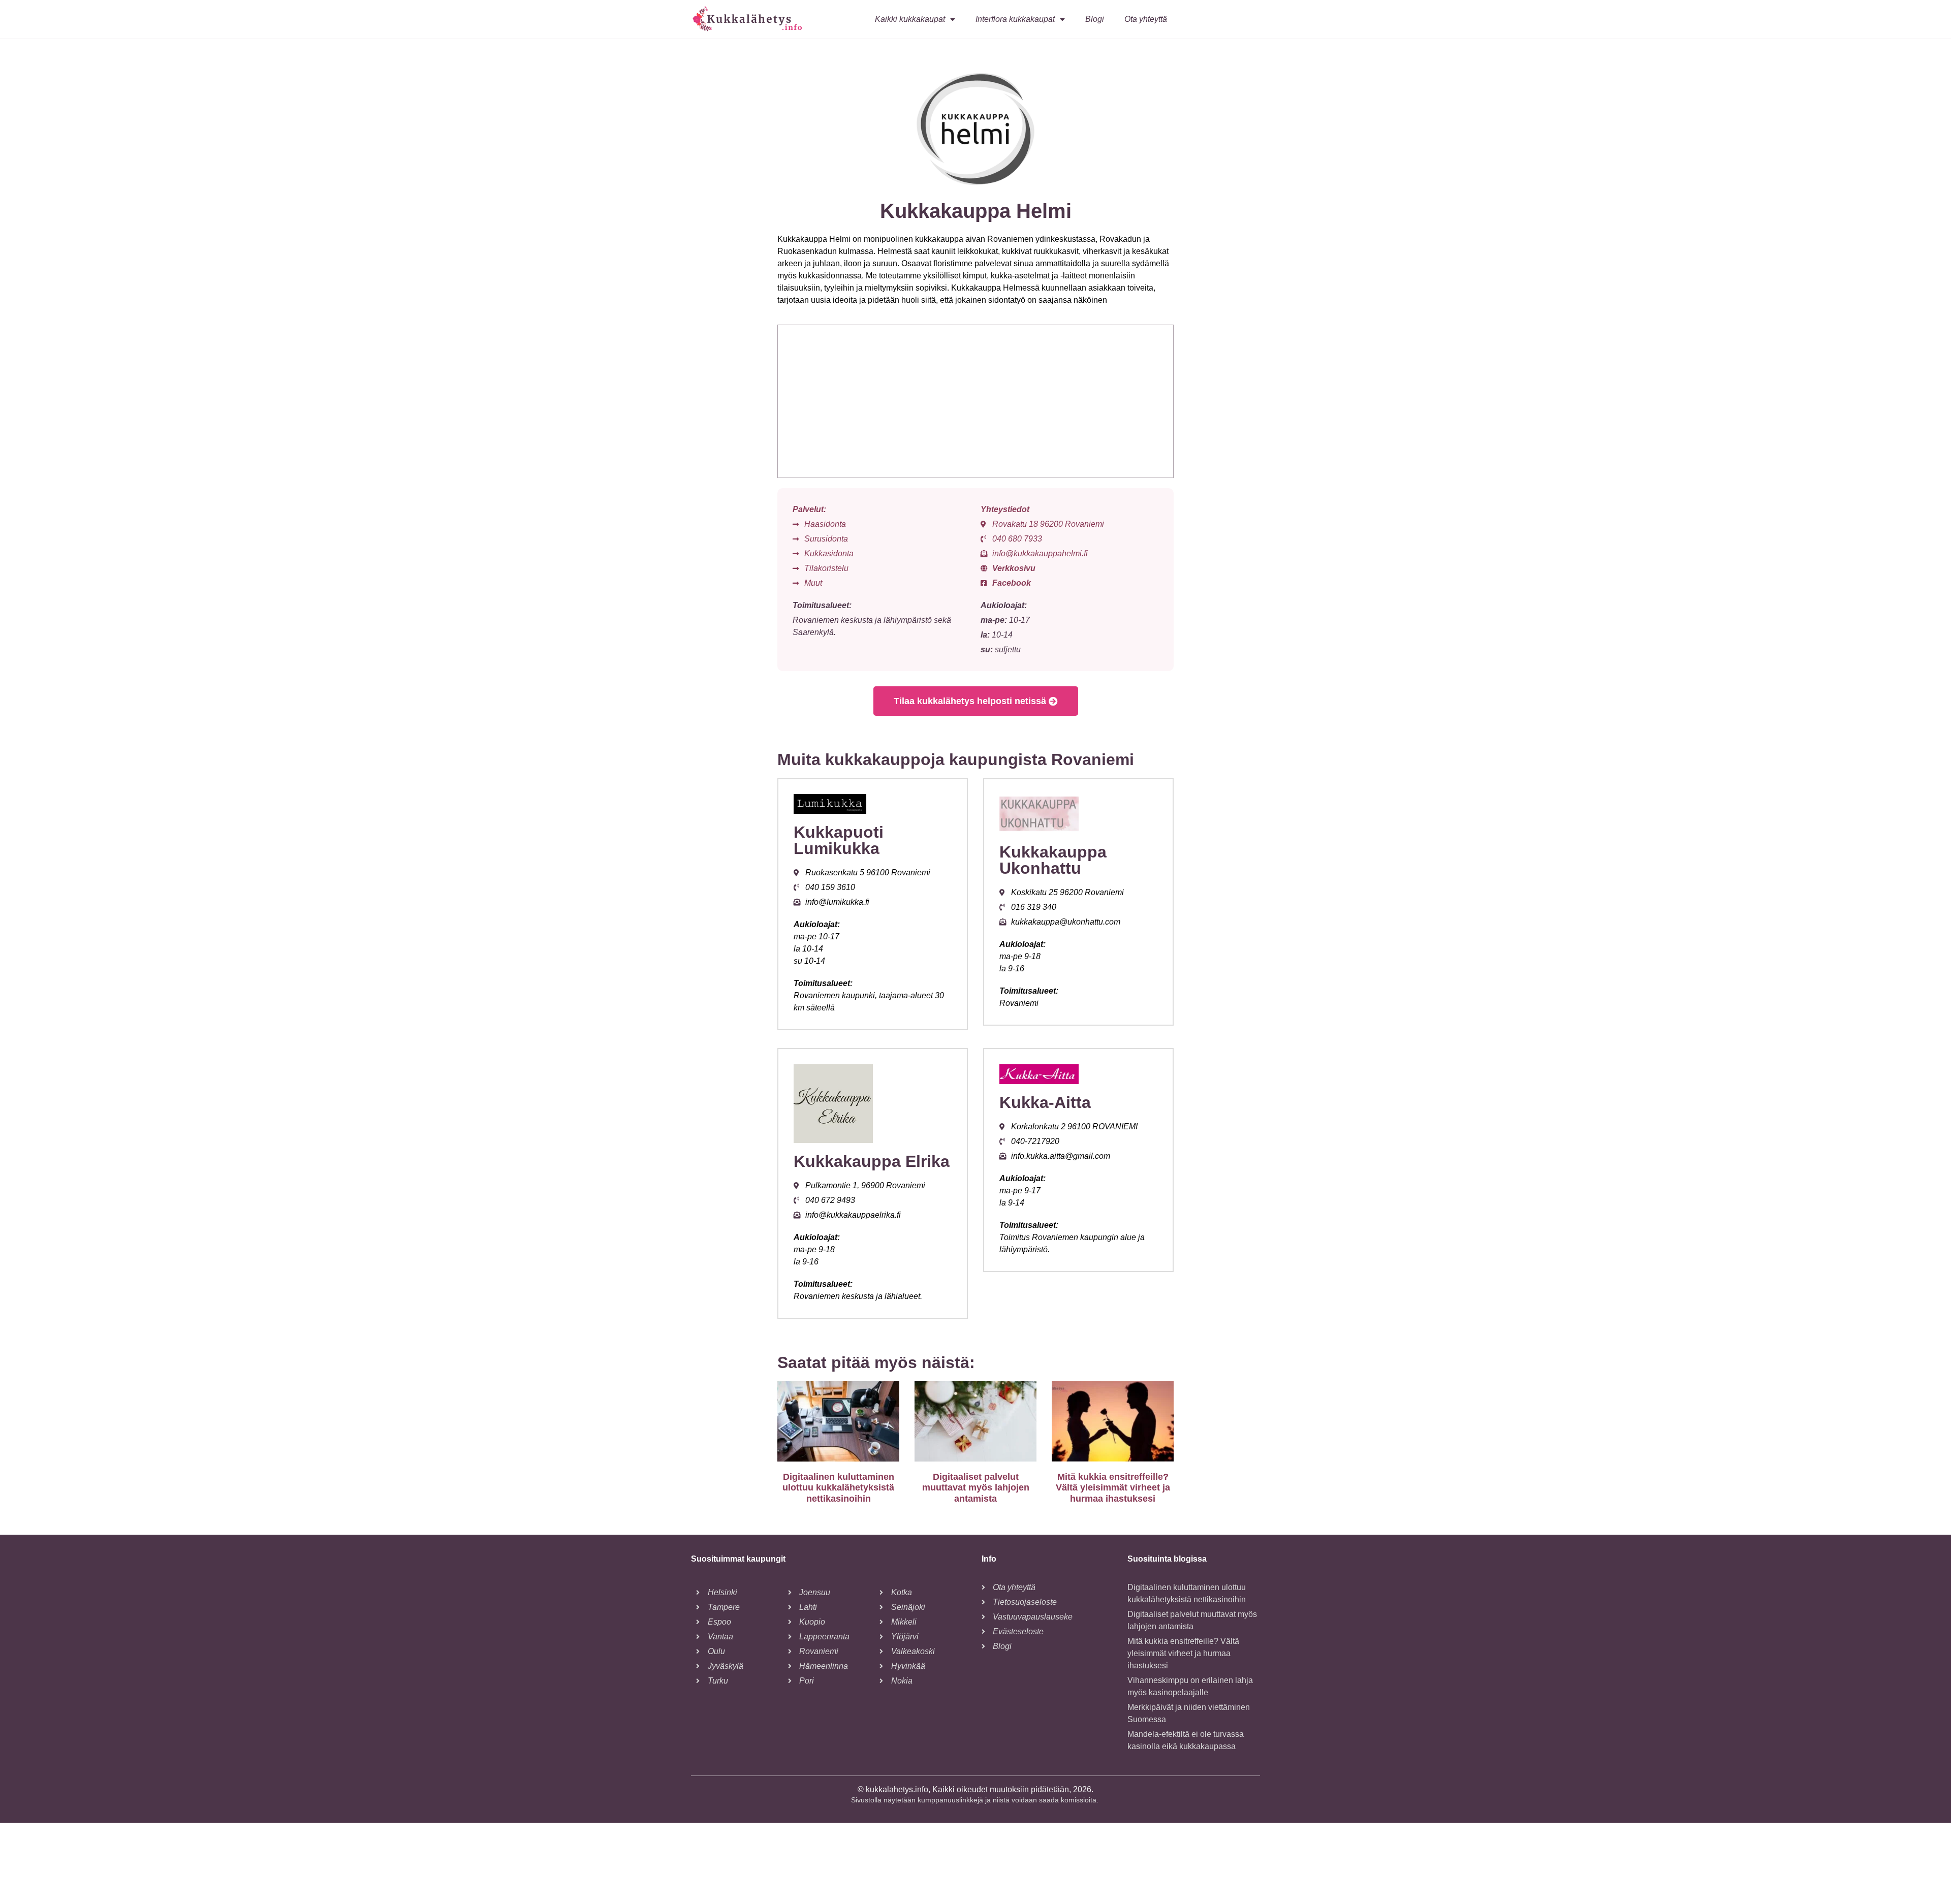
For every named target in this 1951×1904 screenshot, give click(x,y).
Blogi (1095, 19)
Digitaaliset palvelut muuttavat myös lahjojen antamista (976, 1488)
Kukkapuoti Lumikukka (839, 840)
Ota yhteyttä (1146, 19)
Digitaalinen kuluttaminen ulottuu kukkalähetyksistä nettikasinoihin (838, 1488)
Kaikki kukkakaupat (910, 19)
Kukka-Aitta (1045, 1102)
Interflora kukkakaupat (1015, 19)
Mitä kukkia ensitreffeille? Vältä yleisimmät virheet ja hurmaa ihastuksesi (1113, 1488)
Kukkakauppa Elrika (872, 1161)
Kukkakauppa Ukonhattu (1053, 860)
